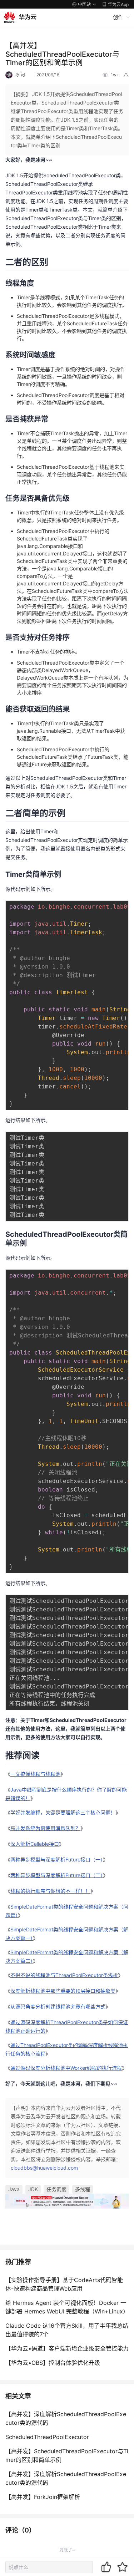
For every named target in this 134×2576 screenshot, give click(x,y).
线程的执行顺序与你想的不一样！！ (50, 1891)
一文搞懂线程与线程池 (35, 1774)
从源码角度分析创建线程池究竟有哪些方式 (58, 2006)
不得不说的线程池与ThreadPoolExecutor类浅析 (64, 1975)
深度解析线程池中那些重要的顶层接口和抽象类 (63, 1991)
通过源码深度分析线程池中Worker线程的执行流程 (66, 2068)
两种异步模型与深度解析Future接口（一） (57, 1859)
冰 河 (20, 75)
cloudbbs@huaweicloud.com (44, 2168)
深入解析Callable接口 (35, 1844)
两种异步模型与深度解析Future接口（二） (57, 1875)
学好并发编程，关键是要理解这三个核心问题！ (63, 1812)
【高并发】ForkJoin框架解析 (43, 2497)
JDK (33, 2189)
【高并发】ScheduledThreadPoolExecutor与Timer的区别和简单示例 (67, 2455)
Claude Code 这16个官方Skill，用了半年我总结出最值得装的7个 (67, 2330)
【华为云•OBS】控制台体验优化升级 (53, 2363)
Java (14, 2189)
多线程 (83, 2189)
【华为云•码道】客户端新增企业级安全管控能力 (67, 2348)
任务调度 (56, 2189)
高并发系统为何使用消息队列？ (45, 1828)
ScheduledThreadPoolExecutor (47, 2437)
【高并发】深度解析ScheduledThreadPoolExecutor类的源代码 (66, 2418)
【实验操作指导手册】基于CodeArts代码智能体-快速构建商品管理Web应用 (64, 2284)
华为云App (118, 4)
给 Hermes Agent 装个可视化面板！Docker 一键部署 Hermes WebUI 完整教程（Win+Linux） (67, 2307)
